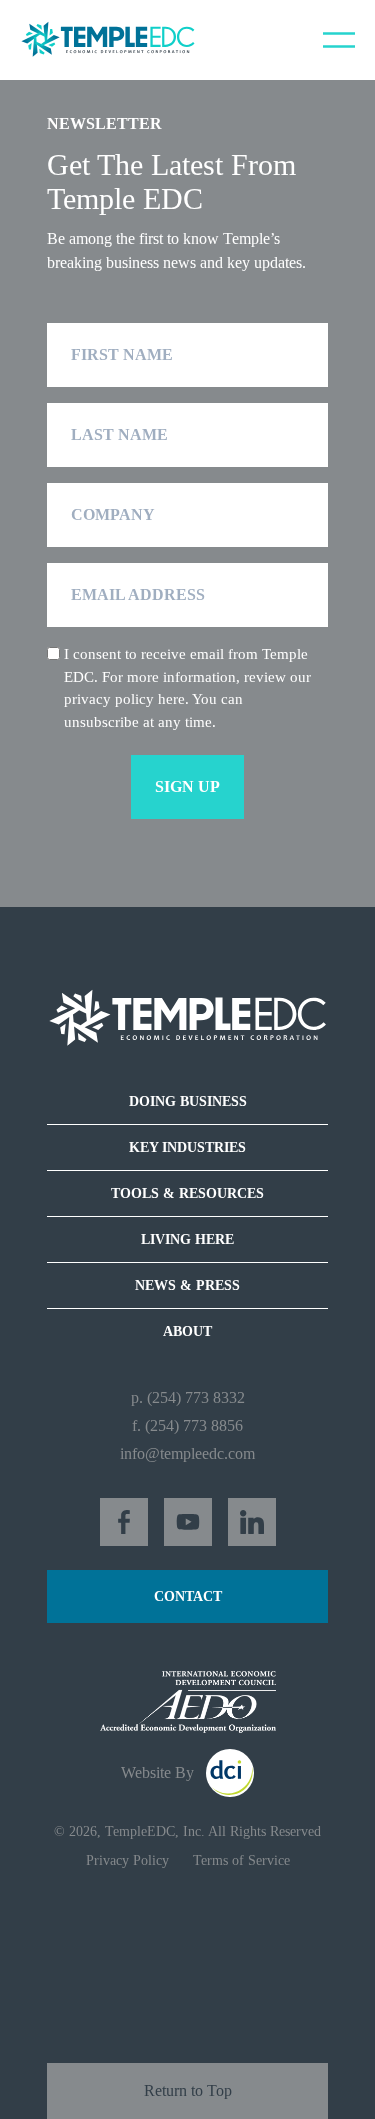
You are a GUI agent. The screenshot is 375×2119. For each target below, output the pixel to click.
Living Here (187, 1239)
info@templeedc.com (187, 1453)
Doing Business (188, 1101)
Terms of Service (241, 1860)
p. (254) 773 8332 (188, 1397)
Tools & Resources (187, 1193)
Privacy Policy (127, 1860)
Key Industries (187, 1147)
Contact (188, 1596)
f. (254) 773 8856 (187, 1425)
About (187, 1331)
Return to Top (188, 2090)
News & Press (187, 1285)
